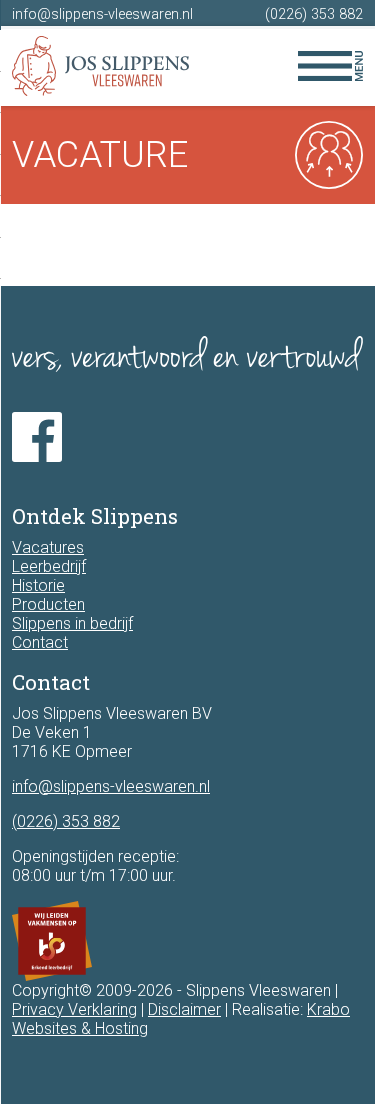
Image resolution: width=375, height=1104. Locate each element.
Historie (38, 585)
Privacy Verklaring (74, 1009)
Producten (48, 604)
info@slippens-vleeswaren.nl (102, 14)
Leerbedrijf (49, 566)
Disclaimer (184, 1009)
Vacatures (48, 547)
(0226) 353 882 (314, 14)
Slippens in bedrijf (72, 623)
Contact (40, 642)
